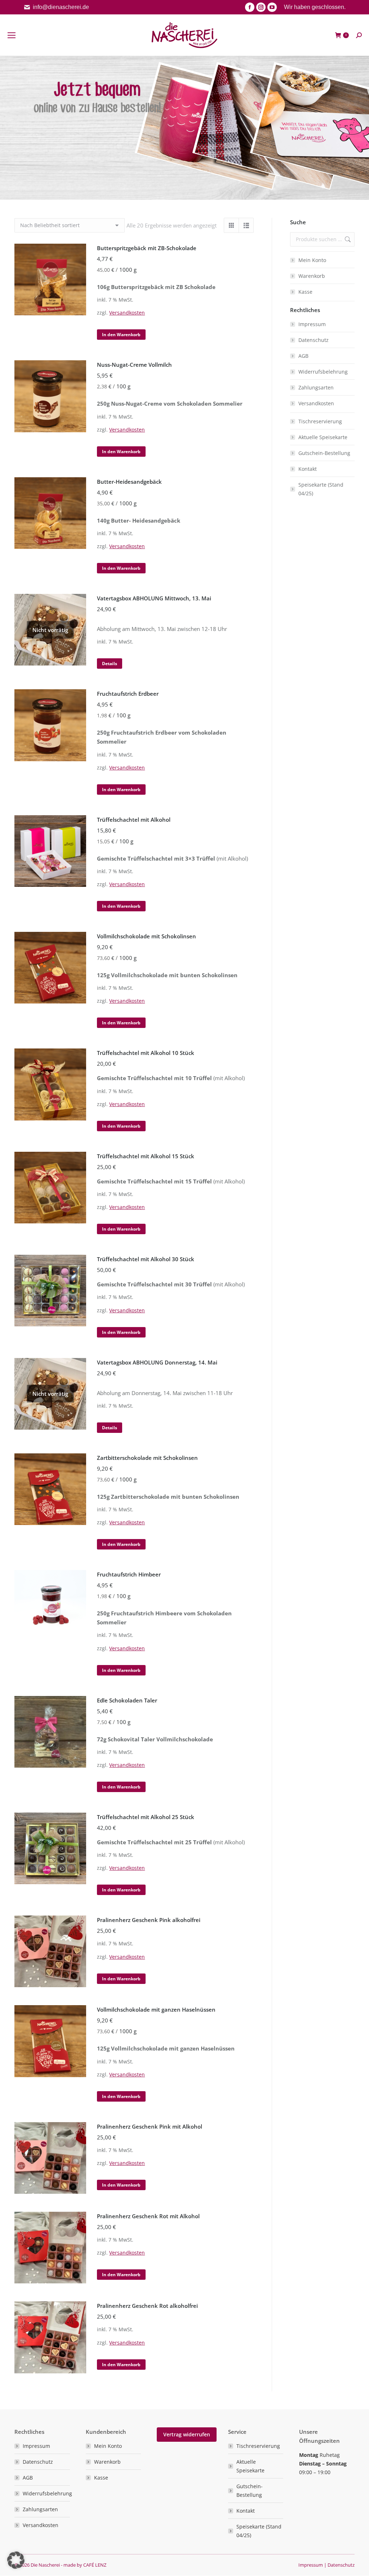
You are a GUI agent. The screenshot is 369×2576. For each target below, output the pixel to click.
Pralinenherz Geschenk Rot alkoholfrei (147, 2306)
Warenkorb (312, 276)
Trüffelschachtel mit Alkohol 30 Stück (146, 1259)
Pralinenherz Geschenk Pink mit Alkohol (150, 2126)
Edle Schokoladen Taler (127, 1700)
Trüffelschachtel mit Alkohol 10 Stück (146, 1053)
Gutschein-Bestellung (324, 453)
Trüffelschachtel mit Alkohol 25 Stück (146, 1817)
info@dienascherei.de (61, 7)
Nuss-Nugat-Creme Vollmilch (134, 365)
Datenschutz (314, 340)
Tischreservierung (320, 421)
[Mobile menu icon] (12, 35)
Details (110, 664)
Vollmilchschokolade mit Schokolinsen (146, 936)
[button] (16, 2560)
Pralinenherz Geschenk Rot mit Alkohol (148, 2216)
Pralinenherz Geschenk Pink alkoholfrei (149, 1920)
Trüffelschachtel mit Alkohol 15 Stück (146, 1156)
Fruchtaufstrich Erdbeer (128, 694)
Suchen (347, 239)
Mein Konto (312, 260)
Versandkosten (127, 313)
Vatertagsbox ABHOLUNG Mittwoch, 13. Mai (154, 598)
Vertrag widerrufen (187, 2434)
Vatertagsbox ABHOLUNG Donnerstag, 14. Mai (157, 1362)
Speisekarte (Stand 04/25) (321, 489)
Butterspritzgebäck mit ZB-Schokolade (147, 248)
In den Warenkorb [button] (121, 335)
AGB (303, 356)
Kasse (305, 292)
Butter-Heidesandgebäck (129, 482)
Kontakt (308, 469)
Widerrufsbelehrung (323, 372)
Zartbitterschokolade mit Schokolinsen (147, 1458)
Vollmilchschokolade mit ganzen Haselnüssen (156, 2009)
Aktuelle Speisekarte (323, 437)
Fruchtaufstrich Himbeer (129, 1574)
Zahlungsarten (316, 387)
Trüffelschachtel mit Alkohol (134, 820)
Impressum (312, 324)
